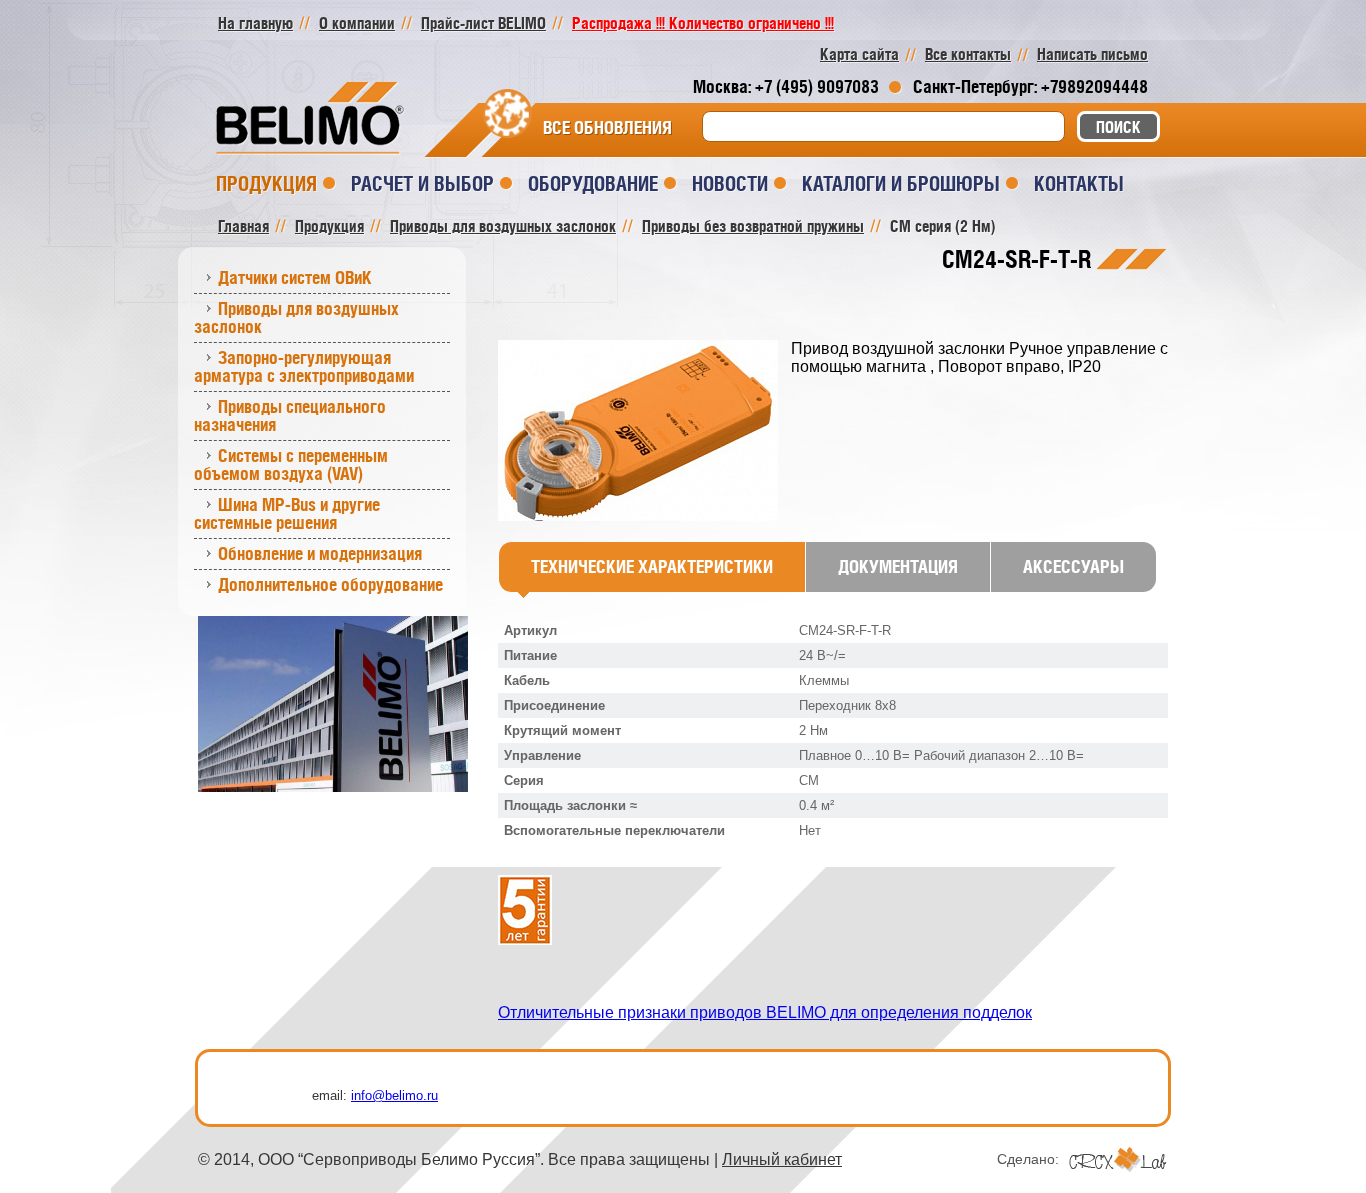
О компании (357, 23)
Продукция (266, 183)
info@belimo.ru (394, 1095)
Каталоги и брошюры (901, 183)
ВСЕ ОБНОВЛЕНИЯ (607, 128)
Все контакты (968, 54)
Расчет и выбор (422, 183)
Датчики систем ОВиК (295, 277)
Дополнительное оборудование (330, 584)
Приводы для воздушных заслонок (296, 317)
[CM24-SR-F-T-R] (644, 432)
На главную (255, 23)
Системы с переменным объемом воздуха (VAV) (291, 464)
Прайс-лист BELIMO (483, 23)
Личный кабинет (782, 1159)
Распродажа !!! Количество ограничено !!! (703, 23)
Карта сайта (859, 54)
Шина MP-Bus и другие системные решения (287, 513)
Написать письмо (1092, 54)
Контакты (1079, 183)
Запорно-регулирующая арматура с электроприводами (304, 366)
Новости (730, 183)
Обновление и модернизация (320, 553)
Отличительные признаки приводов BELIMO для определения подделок (765, 1012)
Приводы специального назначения (290, 415)
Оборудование (593, 183)
